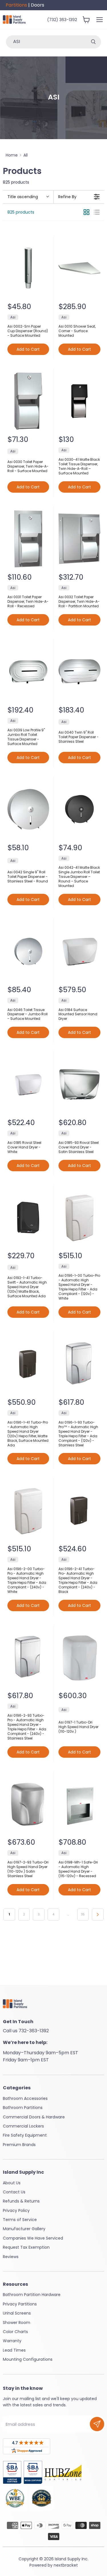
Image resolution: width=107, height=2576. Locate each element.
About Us (12, 2183)
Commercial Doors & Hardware (34, 2117)
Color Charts (15, 2332)
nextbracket (66, 2565)
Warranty (12, 2341)
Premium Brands (19, 2145)
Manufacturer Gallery (24, 2229)
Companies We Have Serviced (33, 2238)
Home (12, 155)
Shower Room (17, 2323)
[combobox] (46, 42)
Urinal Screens (17, 2313)
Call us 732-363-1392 (26, 2031)
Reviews (11, 2257)
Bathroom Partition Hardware (32, 2295)
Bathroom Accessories (25, 2098)
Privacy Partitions (20, 2304)
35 (83, 1914)
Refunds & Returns (21, 2201)
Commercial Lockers (23, 2126)
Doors (38, 5)
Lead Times (14, 2350)
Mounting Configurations (28, 2359)
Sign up (97, 2424)
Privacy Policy (16, 2210)
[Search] (93, 42)
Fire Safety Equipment (25, 2135)
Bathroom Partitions (23, 2108)
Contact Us (14, 2192)
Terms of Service (20, 2220)
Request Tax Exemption (26, 2247)
